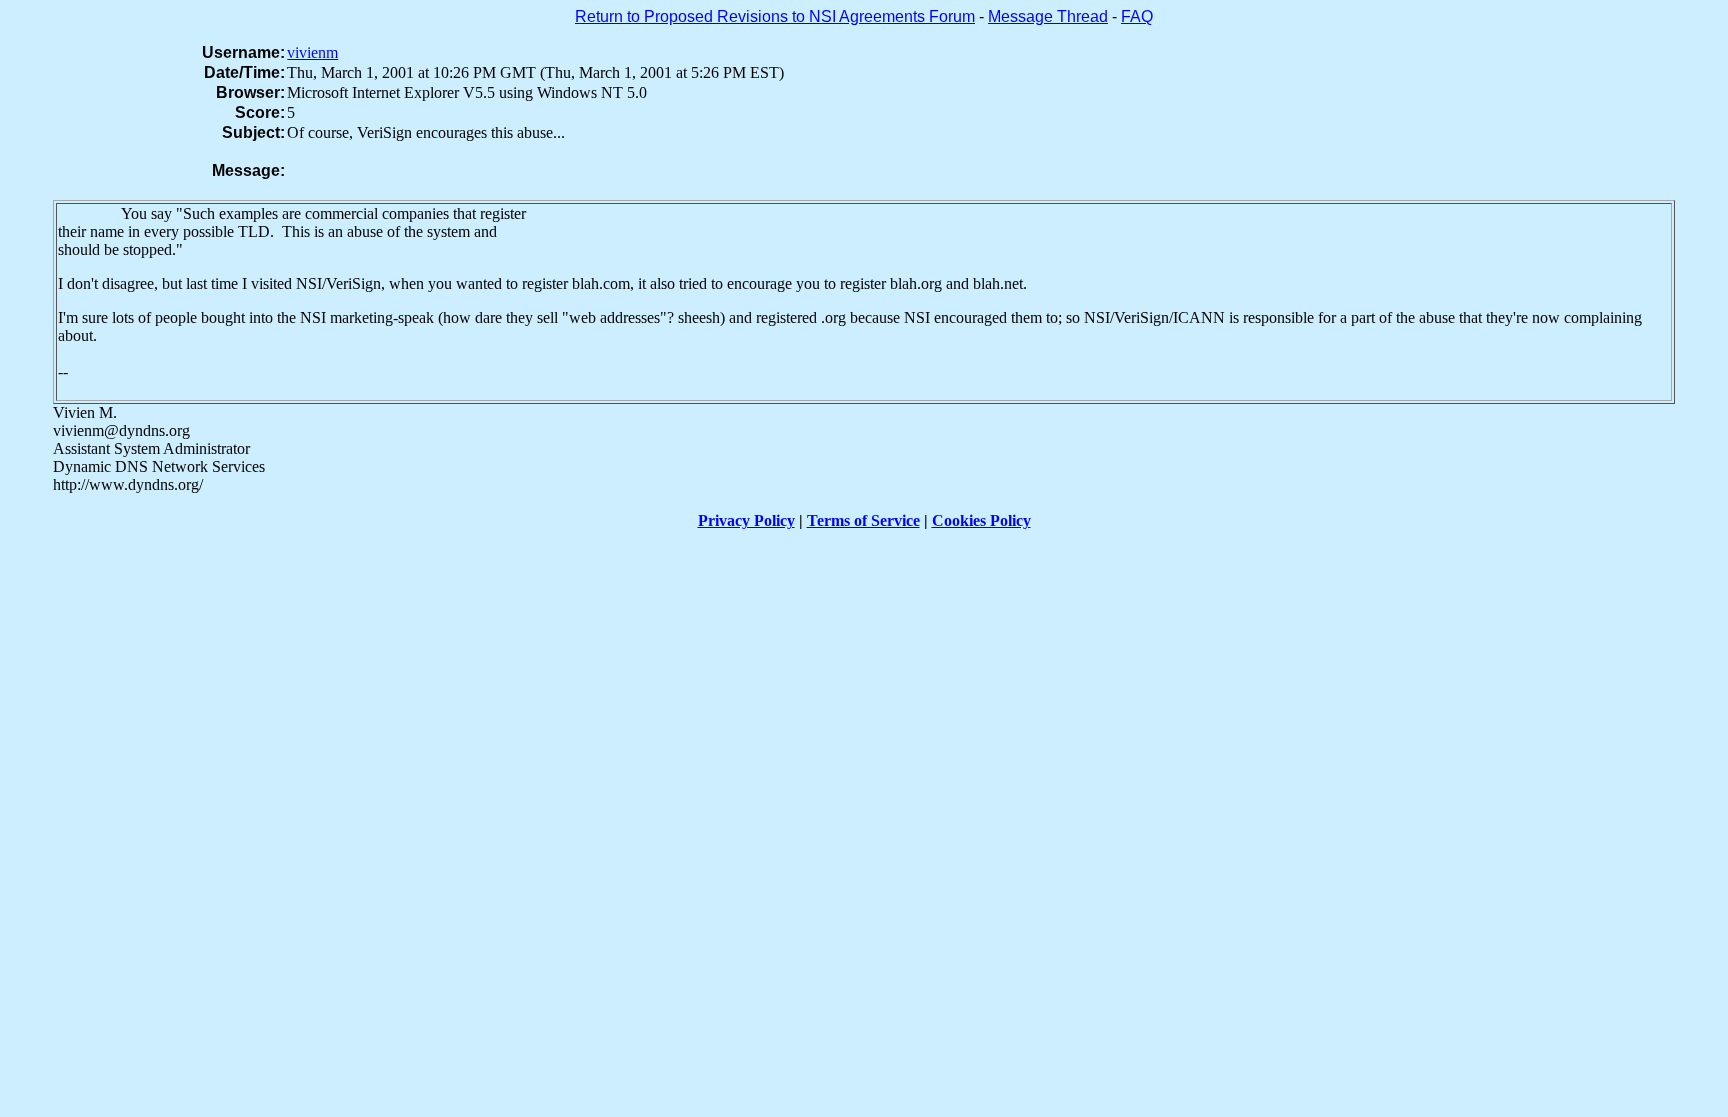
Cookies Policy (981, 520)
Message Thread (1048, 16)
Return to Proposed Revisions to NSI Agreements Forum (775, 16)
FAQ (1137, 16)
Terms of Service (863, 520)
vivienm (312, 52)
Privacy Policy (746, 520)
